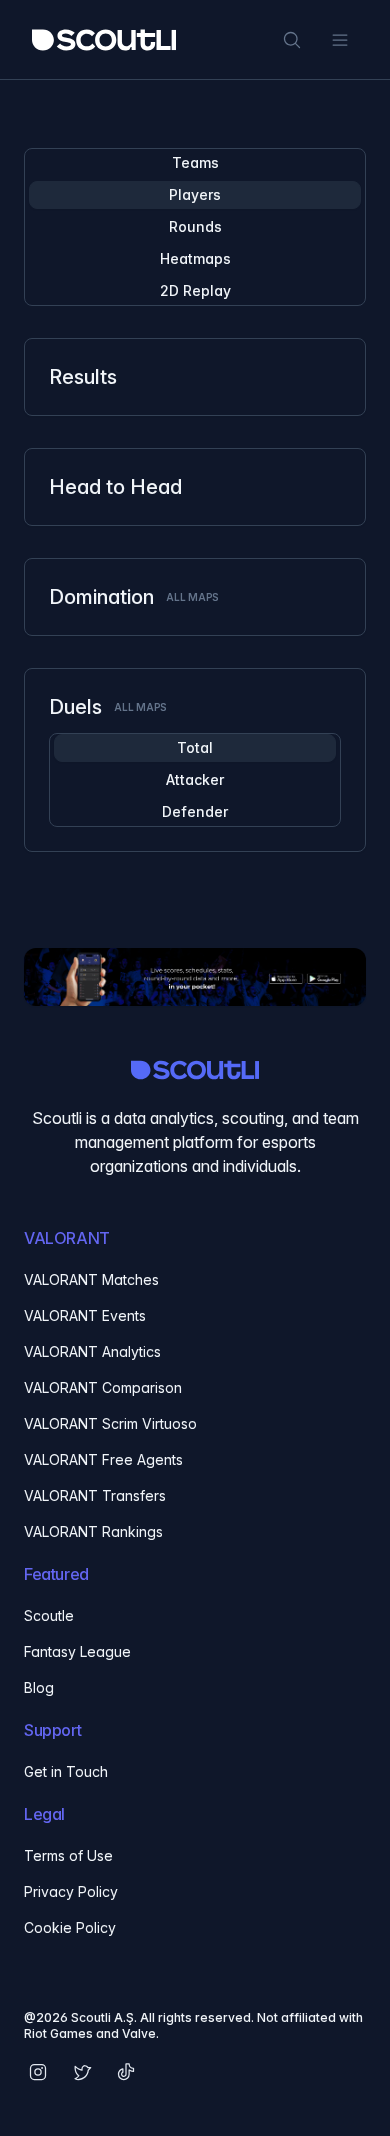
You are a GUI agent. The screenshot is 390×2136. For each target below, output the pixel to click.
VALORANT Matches (91, 1279)
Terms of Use (68, 1855)
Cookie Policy (70, 1927)
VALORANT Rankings (93, 1531)
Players (195, 194)
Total (195, 747)
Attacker (195, 779)
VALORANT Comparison (103, 1387)
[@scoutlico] (82, 2072)
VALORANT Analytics (92, 1351)
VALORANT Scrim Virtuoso (110, 1423)
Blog (39, 1687)
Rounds (195, 226)
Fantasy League (77, 1651)
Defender (195, 811)
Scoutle (49, 1615)
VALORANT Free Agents (103, 1459)
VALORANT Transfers (95, 1495)
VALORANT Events (85, 1315)
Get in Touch (66, 1771)
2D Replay (195, 290)
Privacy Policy (71, 1891)
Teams (195, 162)
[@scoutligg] (38, 2072)
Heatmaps (195, 258)
